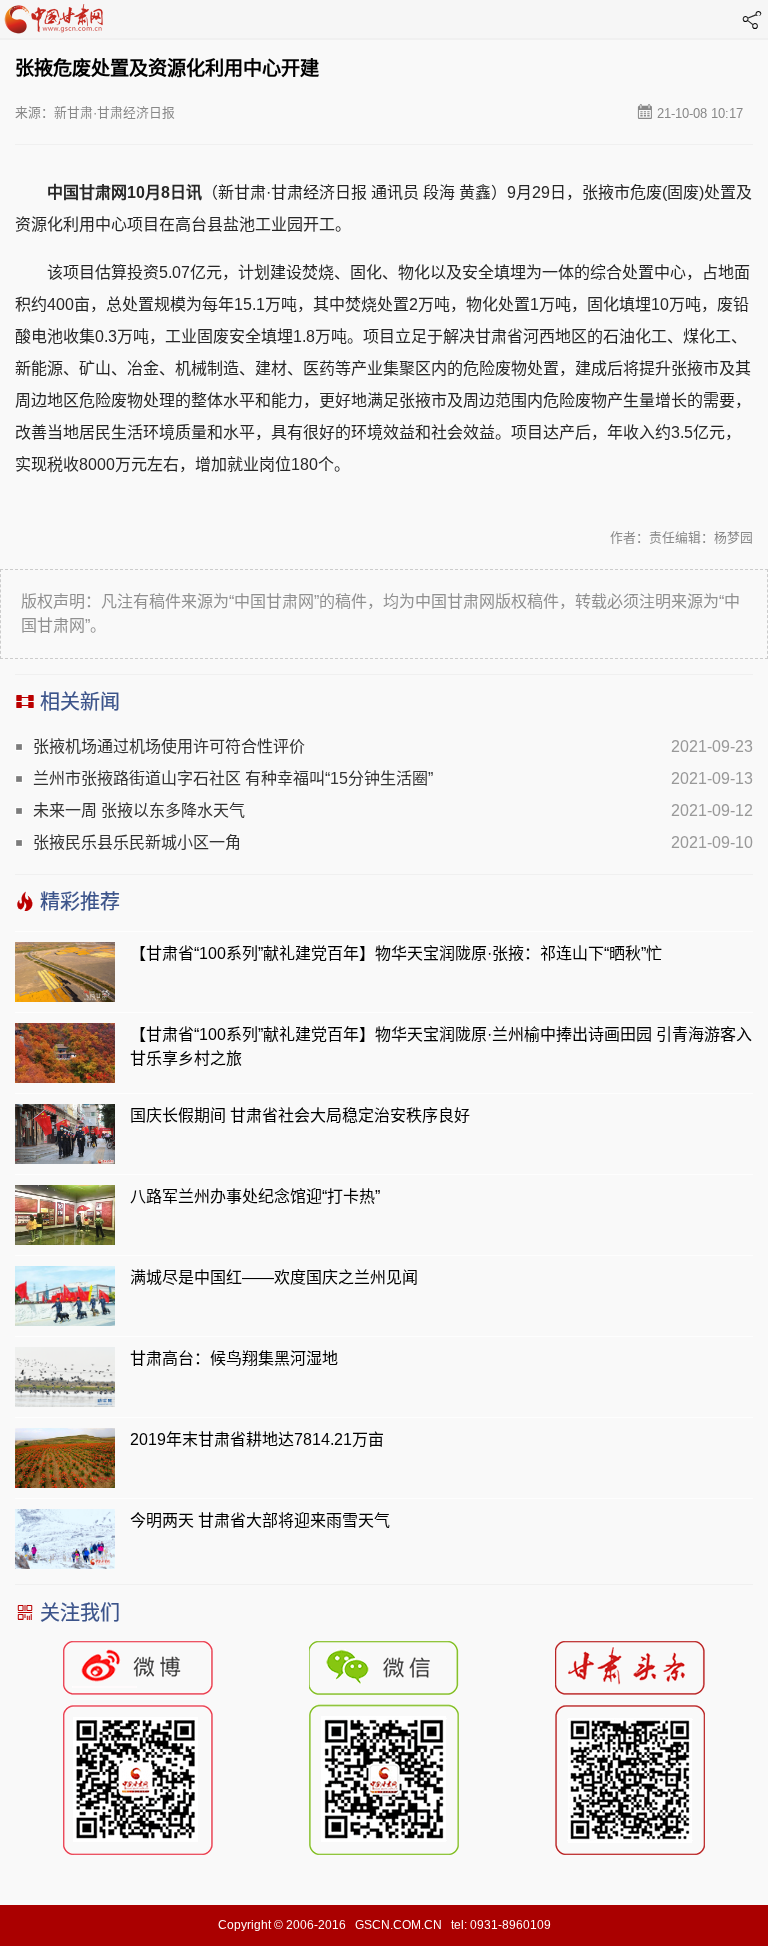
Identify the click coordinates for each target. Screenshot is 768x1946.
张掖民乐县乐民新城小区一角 (137, 842)
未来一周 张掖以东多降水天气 (139, 810)
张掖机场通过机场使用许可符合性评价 (169, 746)
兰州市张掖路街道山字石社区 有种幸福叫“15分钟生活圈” (233, 778)
